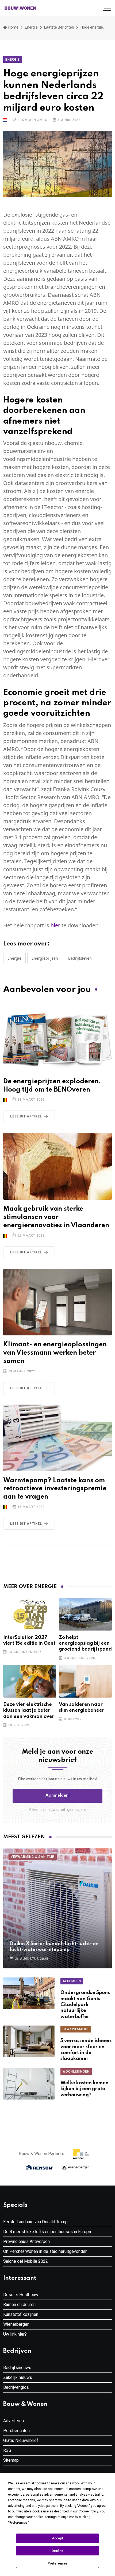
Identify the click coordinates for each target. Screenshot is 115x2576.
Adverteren (14, 2421)
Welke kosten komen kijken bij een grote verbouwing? (85, 2089)
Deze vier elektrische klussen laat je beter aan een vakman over (29, 1711)
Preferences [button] (18, 2523)
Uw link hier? (15, 2334)
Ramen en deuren (19, 2305)
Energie (31, 27)
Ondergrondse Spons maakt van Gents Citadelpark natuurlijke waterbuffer (85, 2005)
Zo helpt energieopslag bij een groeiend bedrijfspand (85, 1643)
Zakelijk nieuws (18, 2377)
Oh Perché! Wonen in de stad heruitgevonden (45, 2251)
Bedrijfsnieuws (17, 2368)
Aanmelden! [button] (58, 1796)
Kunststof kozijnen (21, 2314)
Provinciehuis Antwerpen (26, 2241)
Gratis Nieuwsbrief (21, 2440)
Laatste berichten (59, 27)
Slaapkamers (76, 2029)
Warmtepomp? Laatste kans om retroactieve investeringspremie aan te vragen (55, 1489)
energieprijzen (45, 958)
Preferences (58, 2563)
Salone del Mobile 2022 (26, 2261)
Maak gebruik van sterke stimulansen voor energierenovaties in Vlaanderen (56, 1217)
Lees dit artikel (26, 1116)
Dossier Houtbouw (21, 2295)
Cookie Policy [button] (88, 2511)
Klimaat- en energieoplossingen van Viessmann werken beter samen (55, 1353)
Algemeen (72, 1981)
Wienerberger (16, 2324)
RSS (7, 2450)
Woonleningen (76, 2071)
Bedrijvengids (16, 2387)
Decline (57, 2551)
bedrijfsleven (80, 958)
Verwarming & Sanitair (33, 1857)
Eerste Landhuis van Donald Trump (35, 2222)
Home (13, 27)
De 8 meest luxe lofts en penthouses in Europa (47, 2232)
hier (55, 925)
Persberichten (16, 2431)
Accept (57, 2538)
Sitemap (11, 2460)
